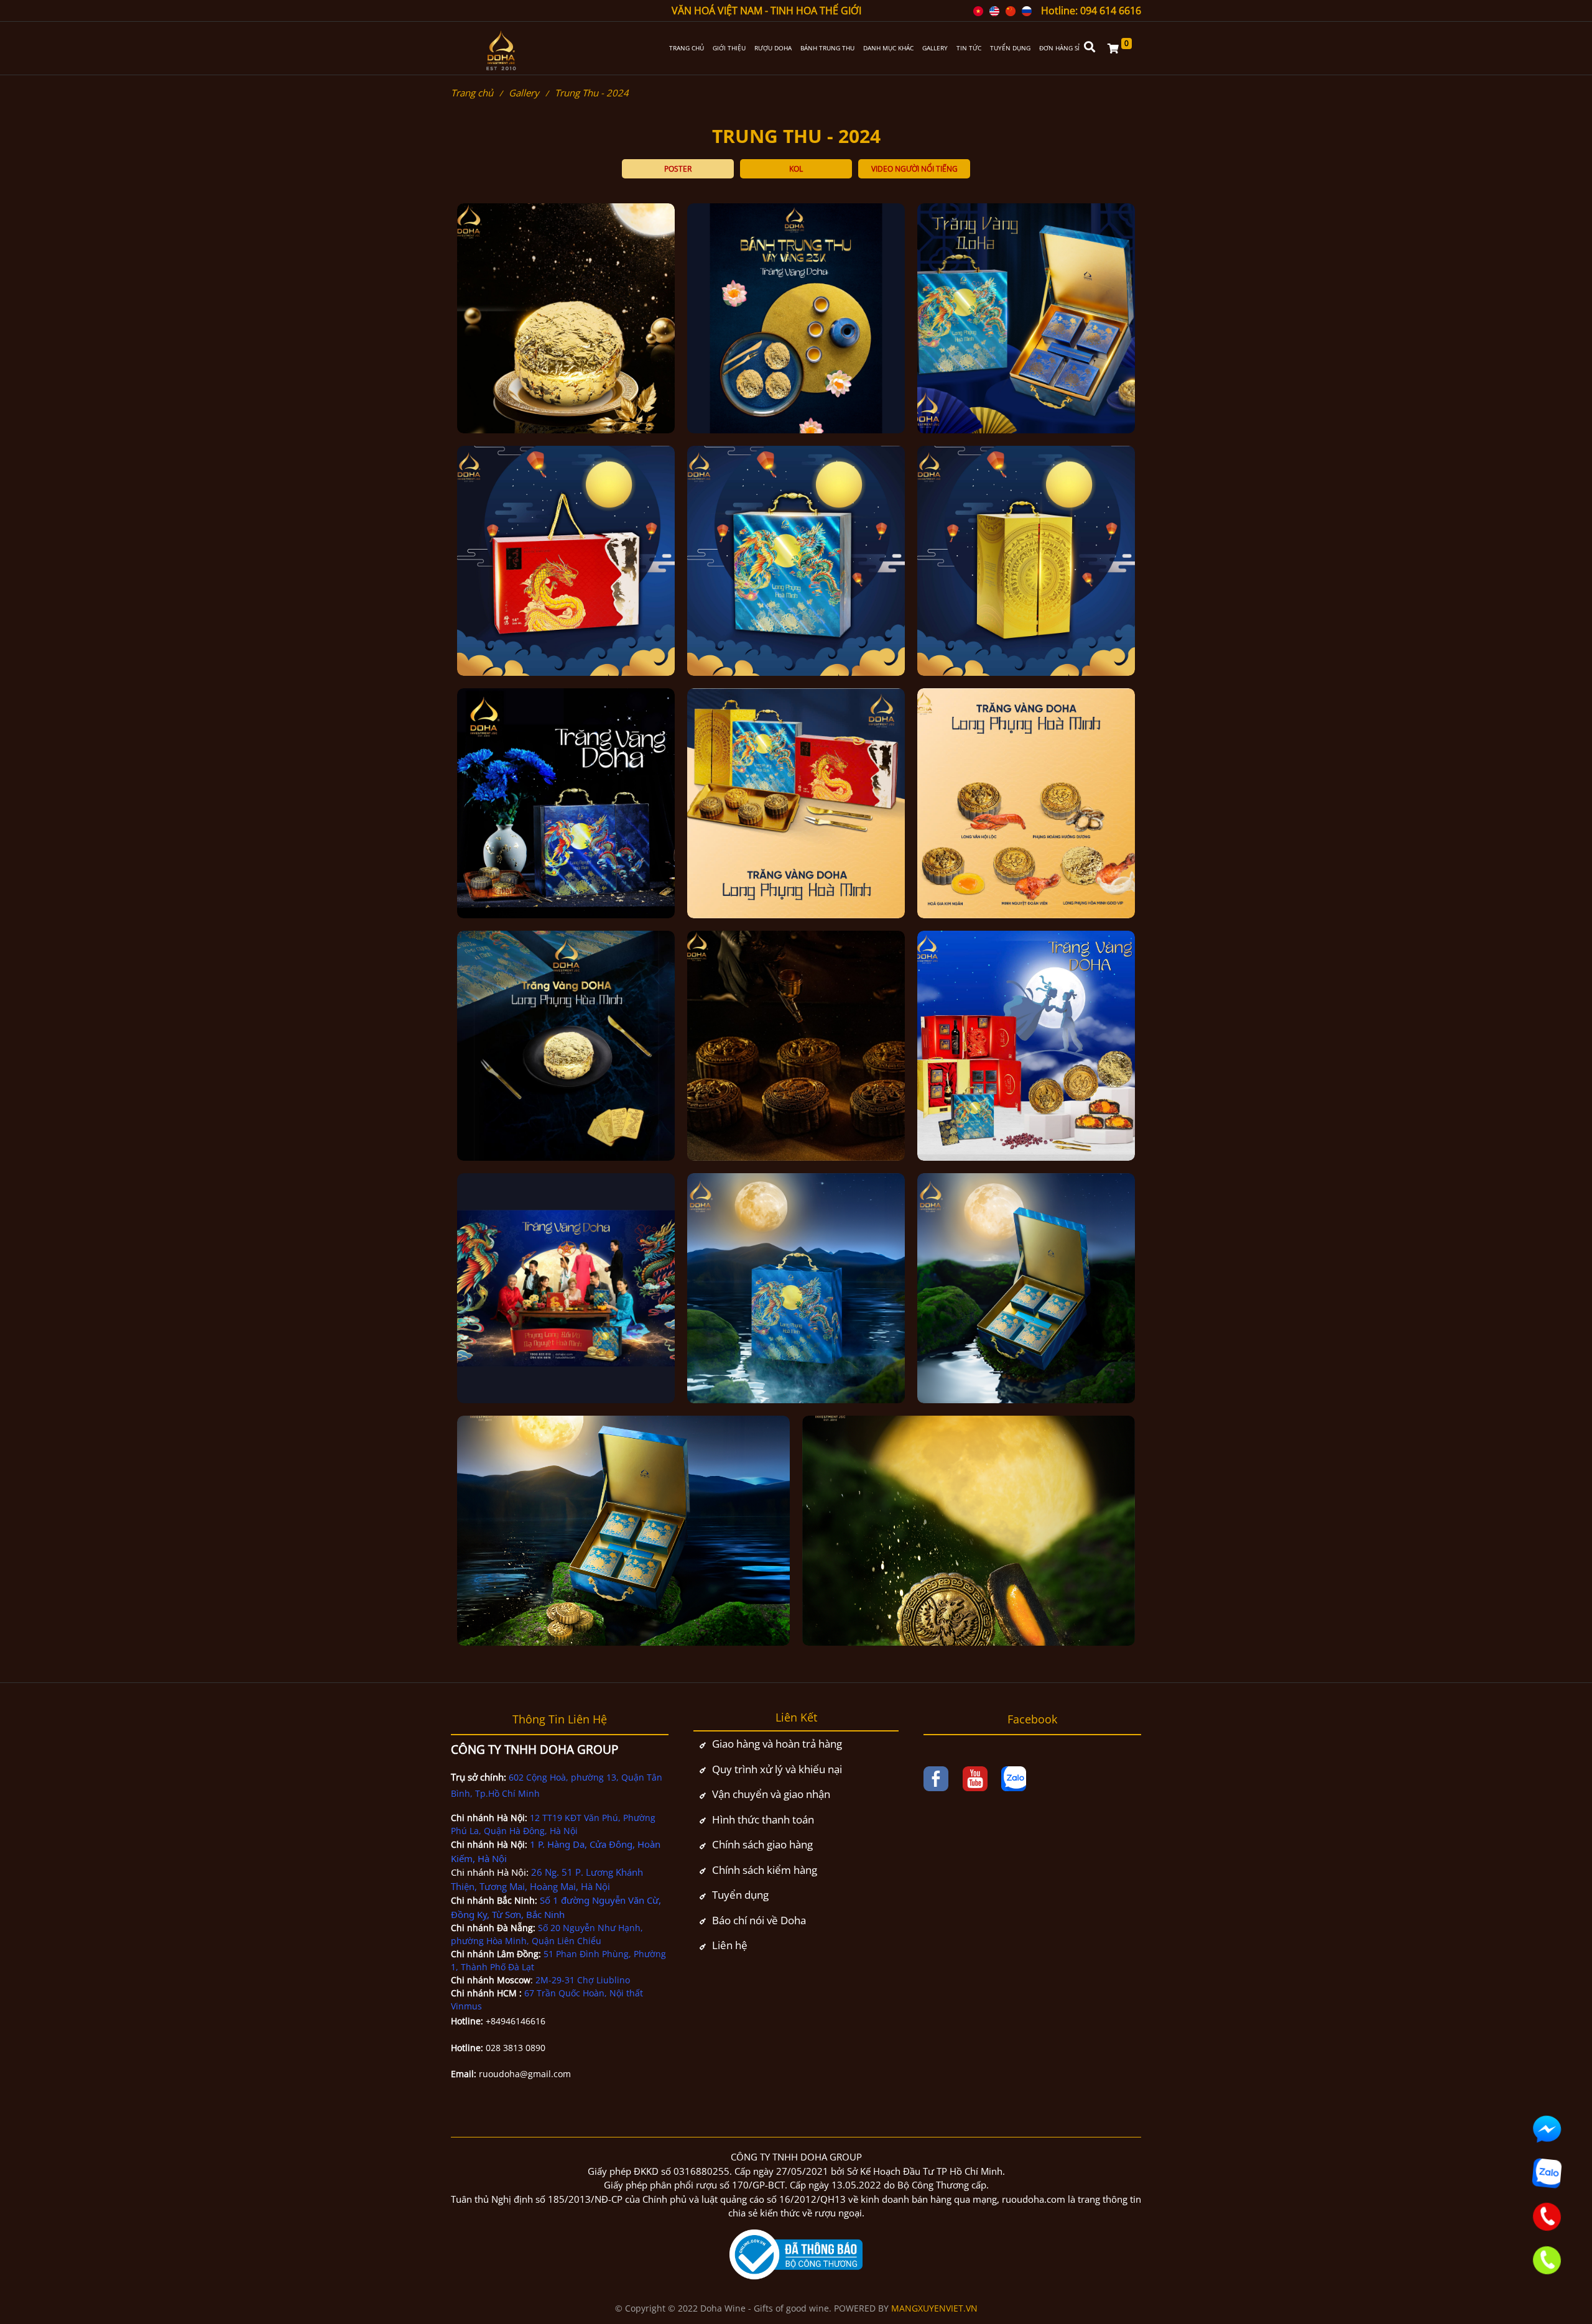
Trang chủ (472, 93)
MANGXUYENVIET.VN (934, 2308)
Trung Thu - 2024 (592, 93)
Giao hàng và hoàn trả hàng (777, 1744)
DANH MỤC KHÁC (888, 48)
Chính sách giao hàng (762, 1844)
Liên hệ (730, 1945)
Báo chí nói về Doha (759, 1920)
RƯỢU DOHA (773, 48)
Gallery (524, 93)
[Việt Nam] (978, 11)
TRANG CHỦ (687, 48)
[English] (994, 11)
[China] (1011, 11)
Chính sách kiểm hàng (765, 1870)
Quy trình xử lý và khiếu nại (777, 1769)
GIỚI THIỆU (729, 48)
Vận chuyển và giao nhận (771, 1794)
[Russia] (1027, 11)
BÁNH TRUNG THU (827, 48)
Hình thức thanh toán (763, 1819)
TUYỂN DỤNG (1010, 48)
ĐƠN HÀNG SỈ (1059, 48)
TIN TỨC (969, 48)
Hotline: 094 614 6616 (1091, 11)
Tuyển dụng (740, 1895)
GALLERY (935, 48)
